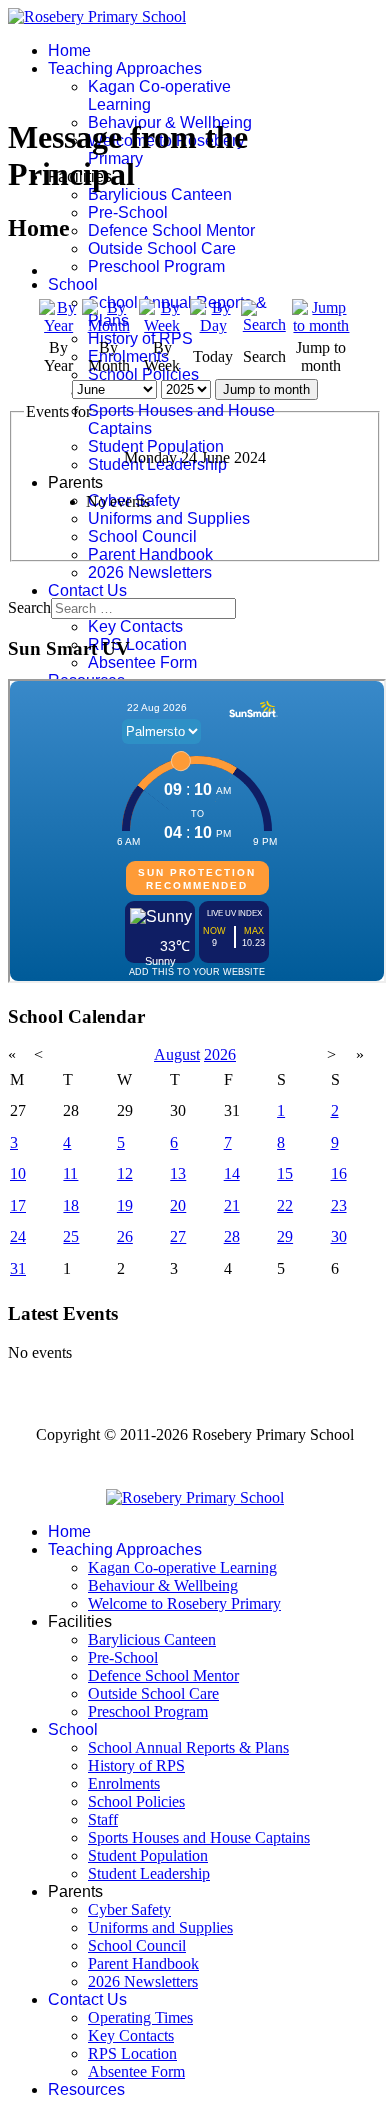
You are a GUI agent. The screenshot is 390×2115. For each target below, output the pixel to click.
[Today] (213, 325)
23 (339, 1205)
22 (285, 1205)
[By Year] (58, 325)
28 (232, 1236)
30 (339, 1236)
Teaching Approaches (125, 68)
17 (18, 1205)
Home (69, 50)
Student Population (156, 446)
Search (29, 607)
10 (18, 1173)
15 (285, 1173)
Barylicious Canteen (160, 194)
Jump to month (266, 389)
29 (285, 1236)
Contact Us (87, 590)
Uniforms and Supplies (169, 518)
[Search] (264, 324)
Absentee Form (142, 662)
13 (178, 1173)
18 (71, 1205)
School (73, 284)
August (177, 1054)
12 (125, 1173)
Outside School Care (162, 248)
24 (18, 1236)
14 (232, 1173)
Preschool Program (156, 266)
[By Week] (162, 325)
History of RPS (140, 338)
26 (125, 1236)
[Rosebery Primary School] (195, 1497)
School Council (142, 536)
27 (178, 1236)
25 (71, 1236)
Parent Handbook (150, 554)
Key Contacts (135, 626)
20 (178, 1205)
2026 (220, 1054)
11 (70, 1173)
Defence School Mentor (171, 230)
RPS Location (137, 644)
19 (125, 1205)
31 (18, 1268)
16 (339, 1173)
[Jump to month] (321, 325)
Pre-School (128, 212)
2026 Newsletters (150, 572)
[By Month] (108, 325)
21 (232, 1205)
